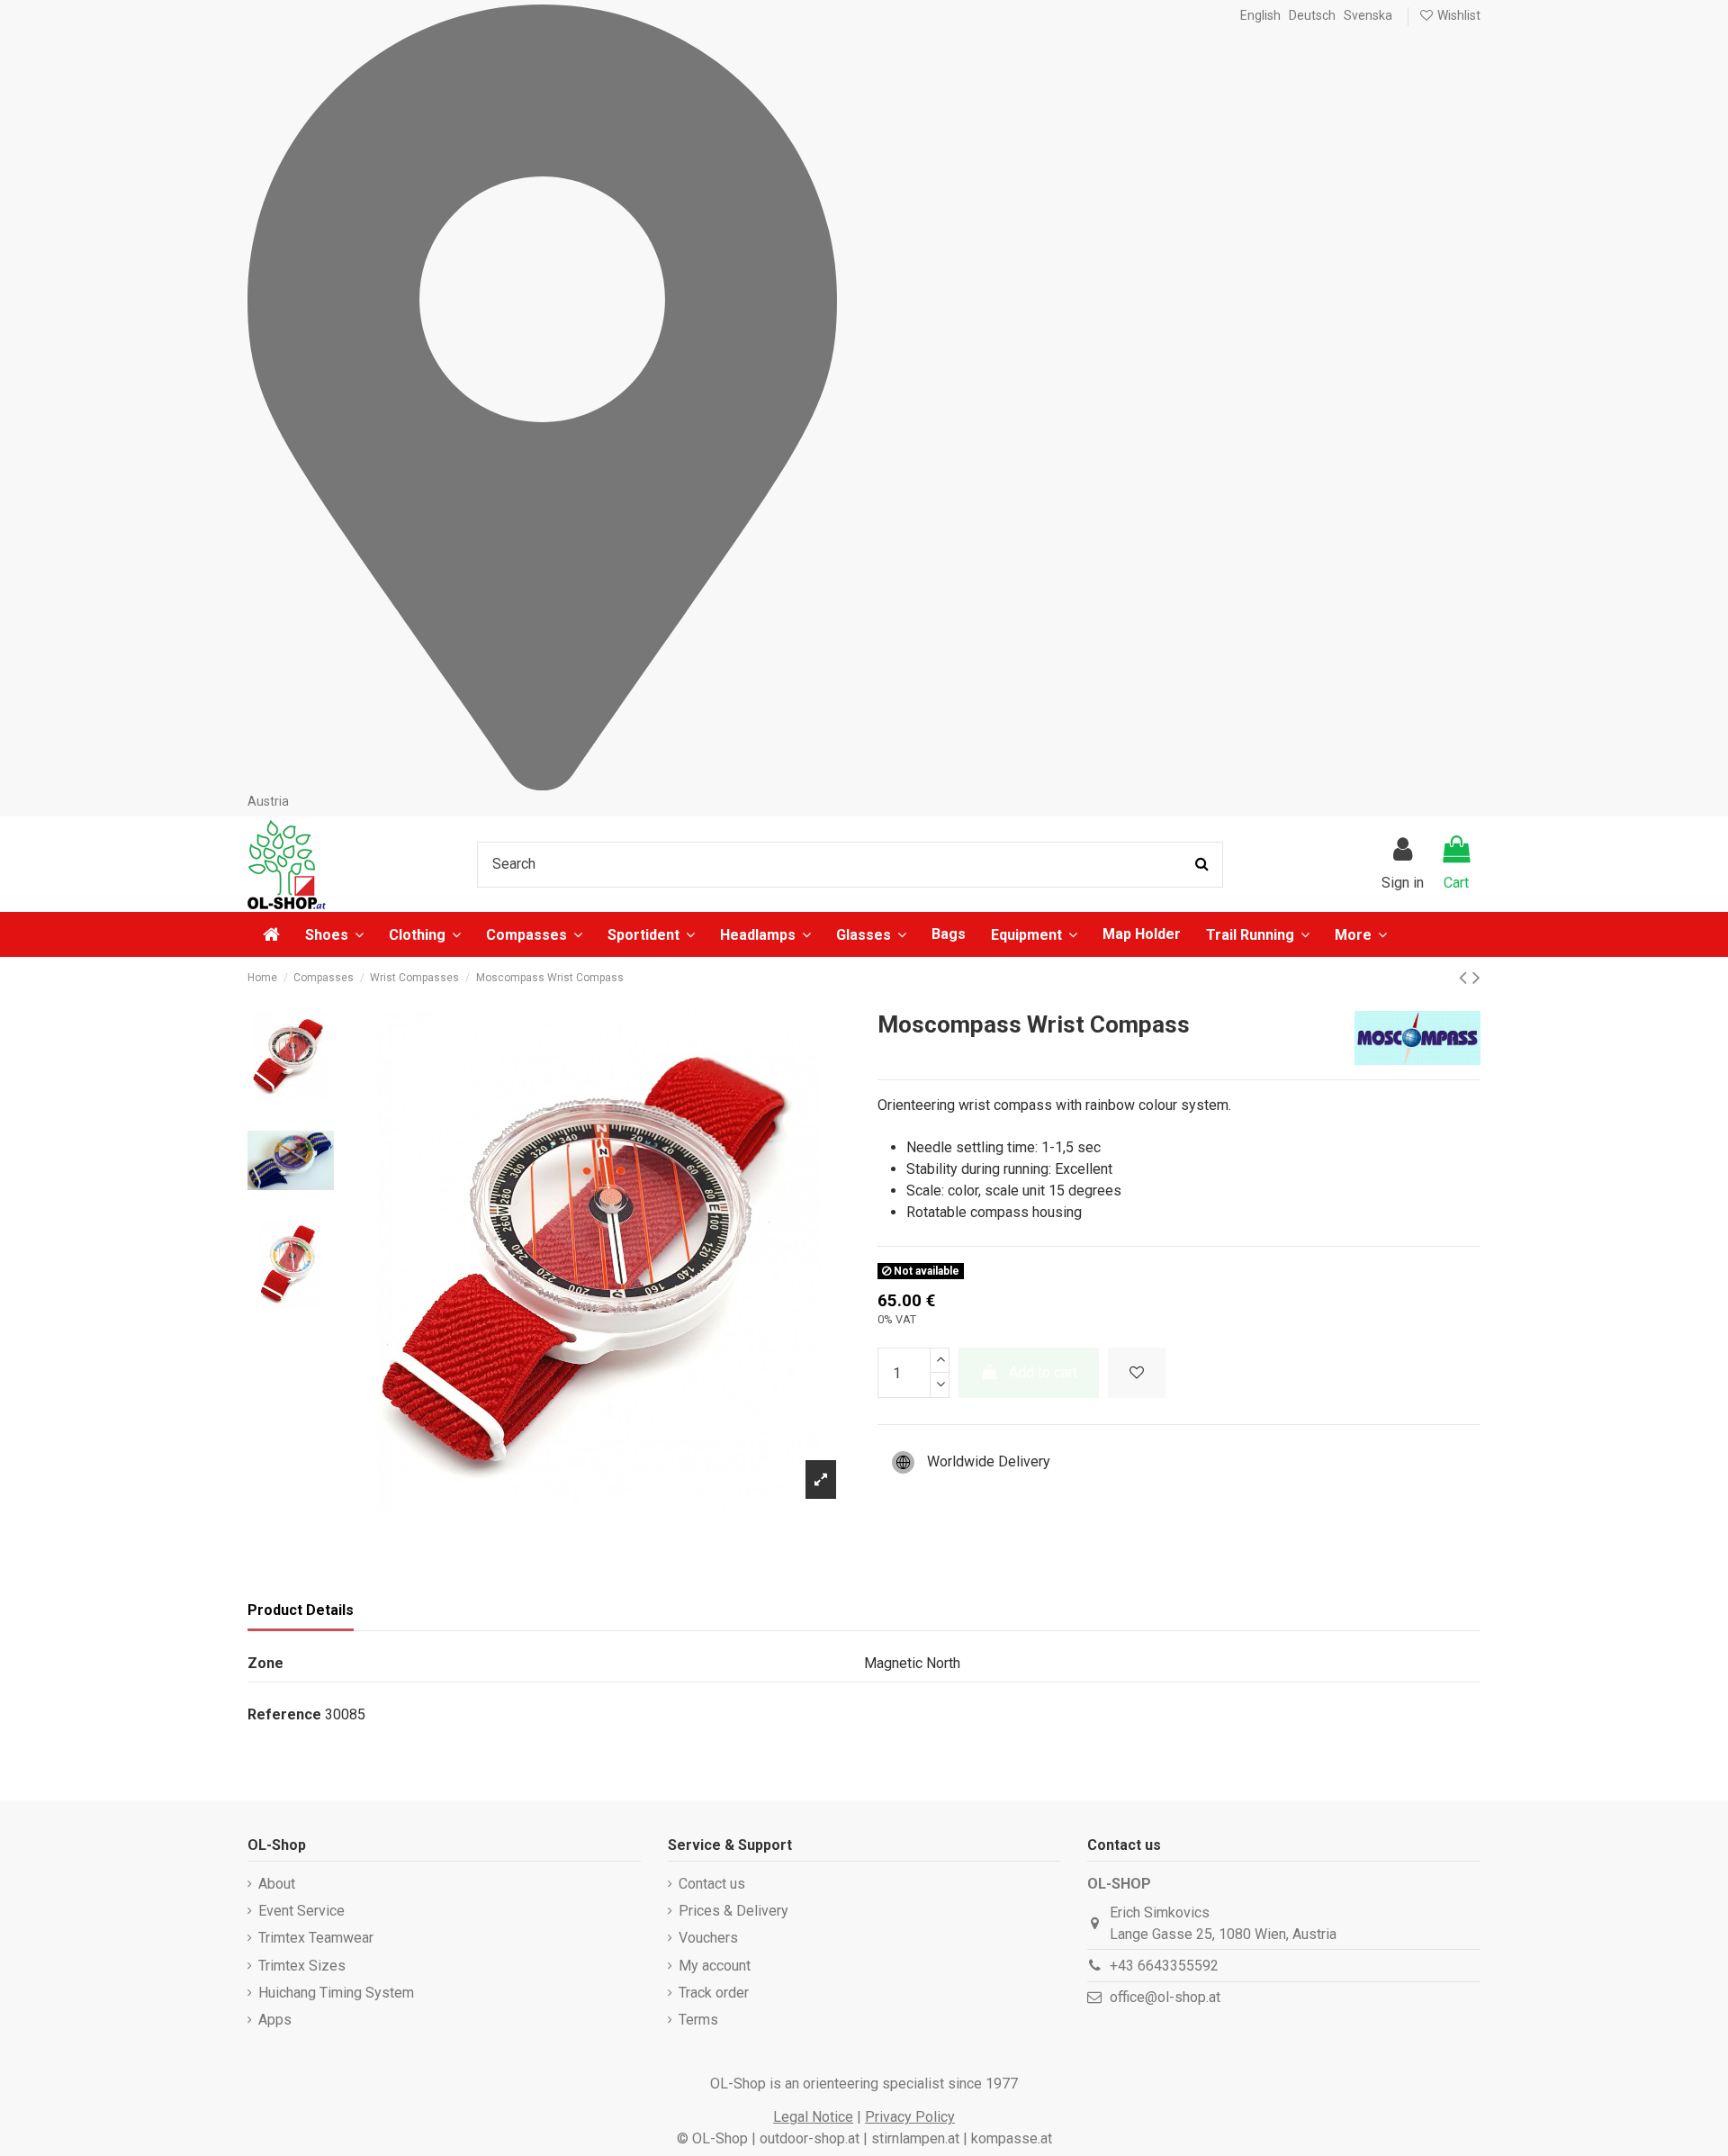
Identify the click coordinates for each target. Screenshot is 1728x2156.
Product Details (301, 1610)
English (1260, 15)
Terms (698, 2020)
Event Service (301, 1911)
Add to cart (1043, 1372)
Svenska (1368, 15)
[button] (1361, 934)
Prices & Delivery (733, 1911)
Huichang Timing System (336, 1993)
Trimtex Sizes (302, 1966)
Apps (275, 2020)
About (277, 1884)
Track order (714, 1993)
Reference (284, 1714)
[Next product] (1476, 978)
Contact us (712, 1884)
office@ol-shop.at (1165, 1997)
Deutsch (1312, 15)
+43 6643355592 (1164, 1966)
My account (715, 1966)
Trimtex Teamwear (316, 1938)
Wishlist (1458, 15)
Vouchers (708, 1938)
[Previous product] (1466, 978)
